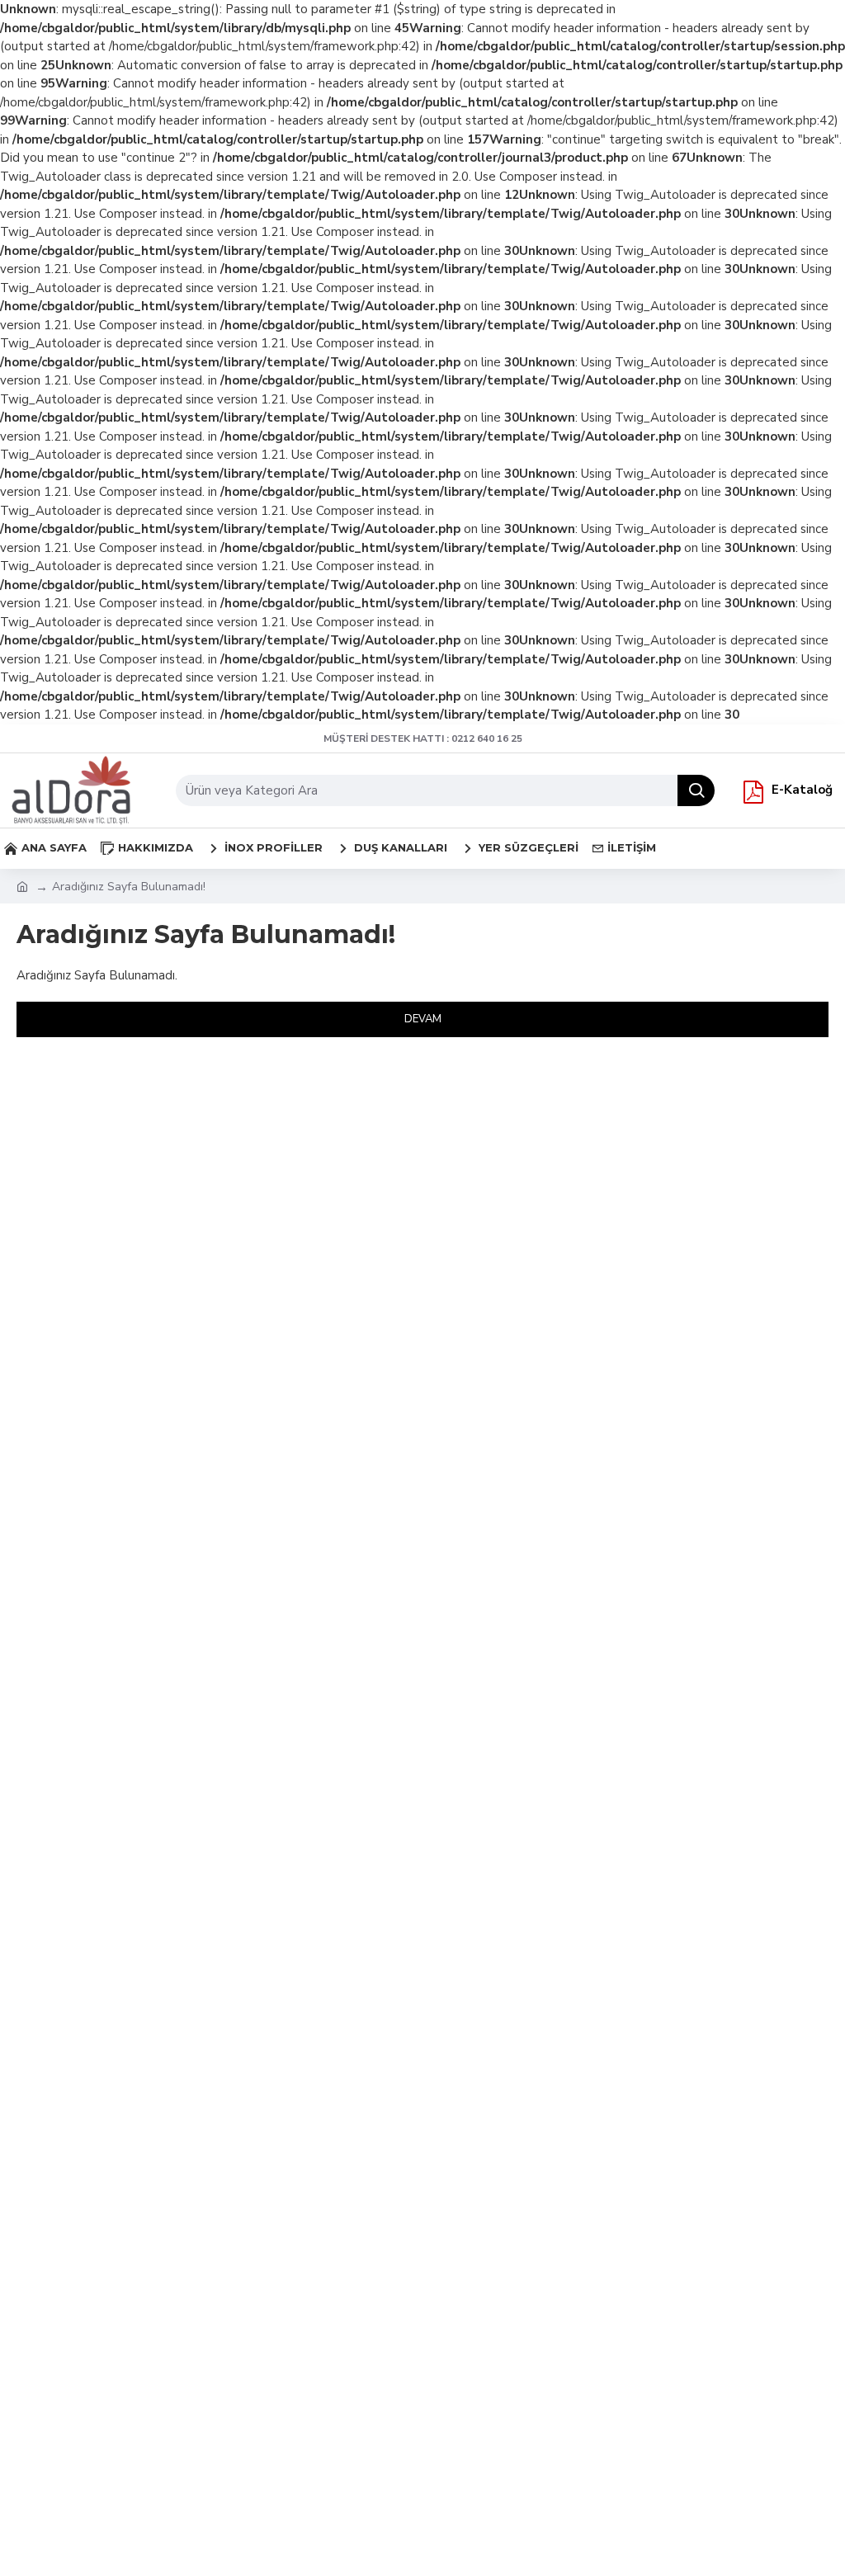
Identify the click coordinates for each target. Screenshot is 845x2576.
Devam (423, 1019)
